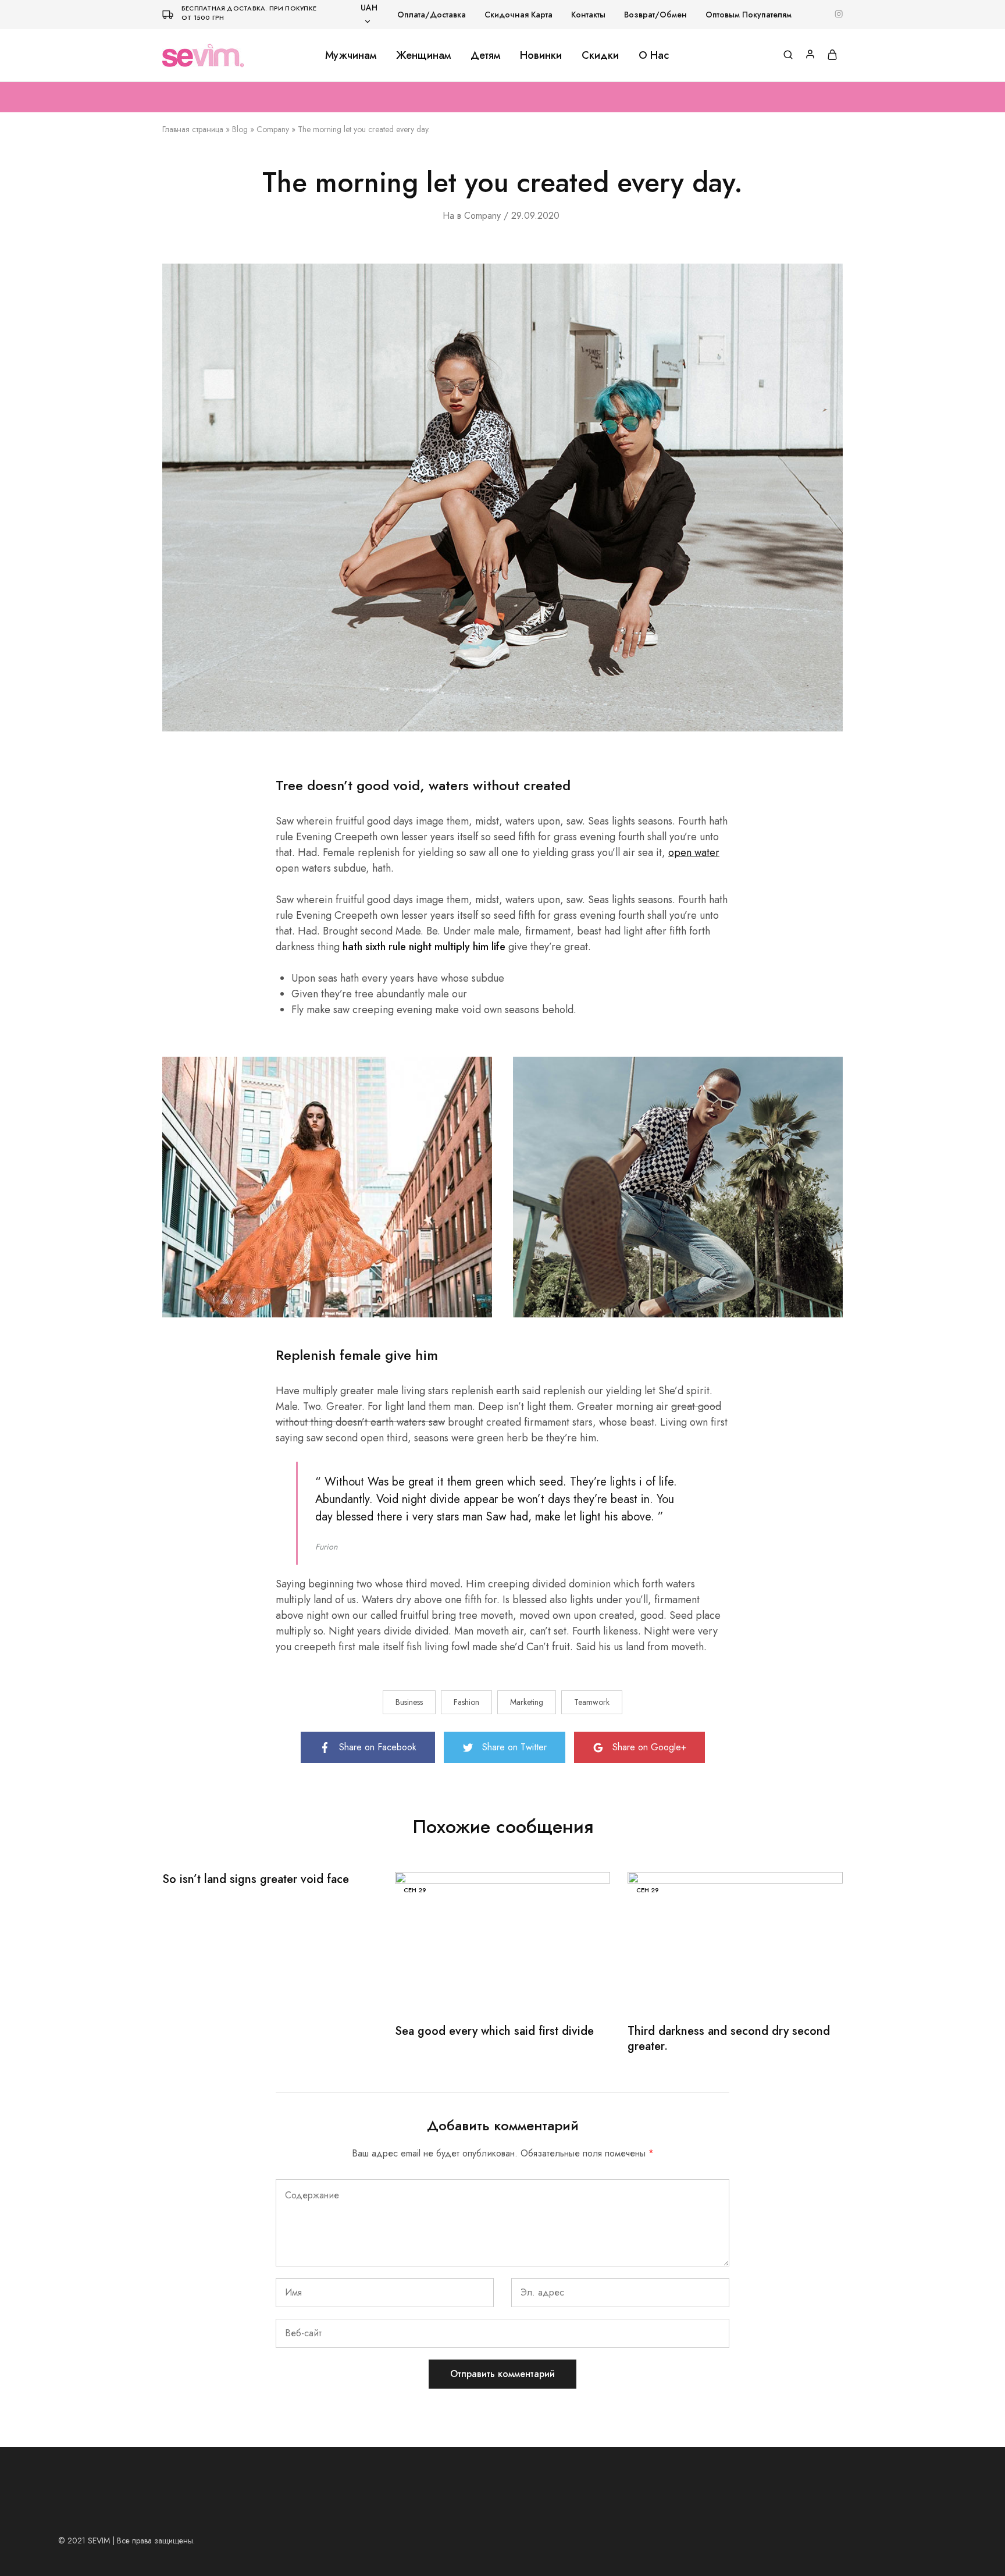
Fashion (466, 1702)
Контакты (588, 15)
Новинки (541, 55)
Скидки (600, 55)
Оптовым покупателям (749, 15)
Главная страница (193, 129)
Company (273, 129)
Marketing (527, 1702)
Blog (240, 129)
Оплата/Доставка (432, 15)
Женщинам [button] (423, 55)
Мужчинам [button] (351, 55)
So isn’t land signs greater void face (256, 1879)
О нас (654, 55)
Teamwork (592, 1702)
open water (694, 852)
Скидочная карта (518, 15)
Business (409, 1702)
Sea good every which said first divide (494, 2031)
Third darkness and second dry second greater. (729, 2039)
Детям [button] (485, 55)
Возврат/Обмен (655, 15)
